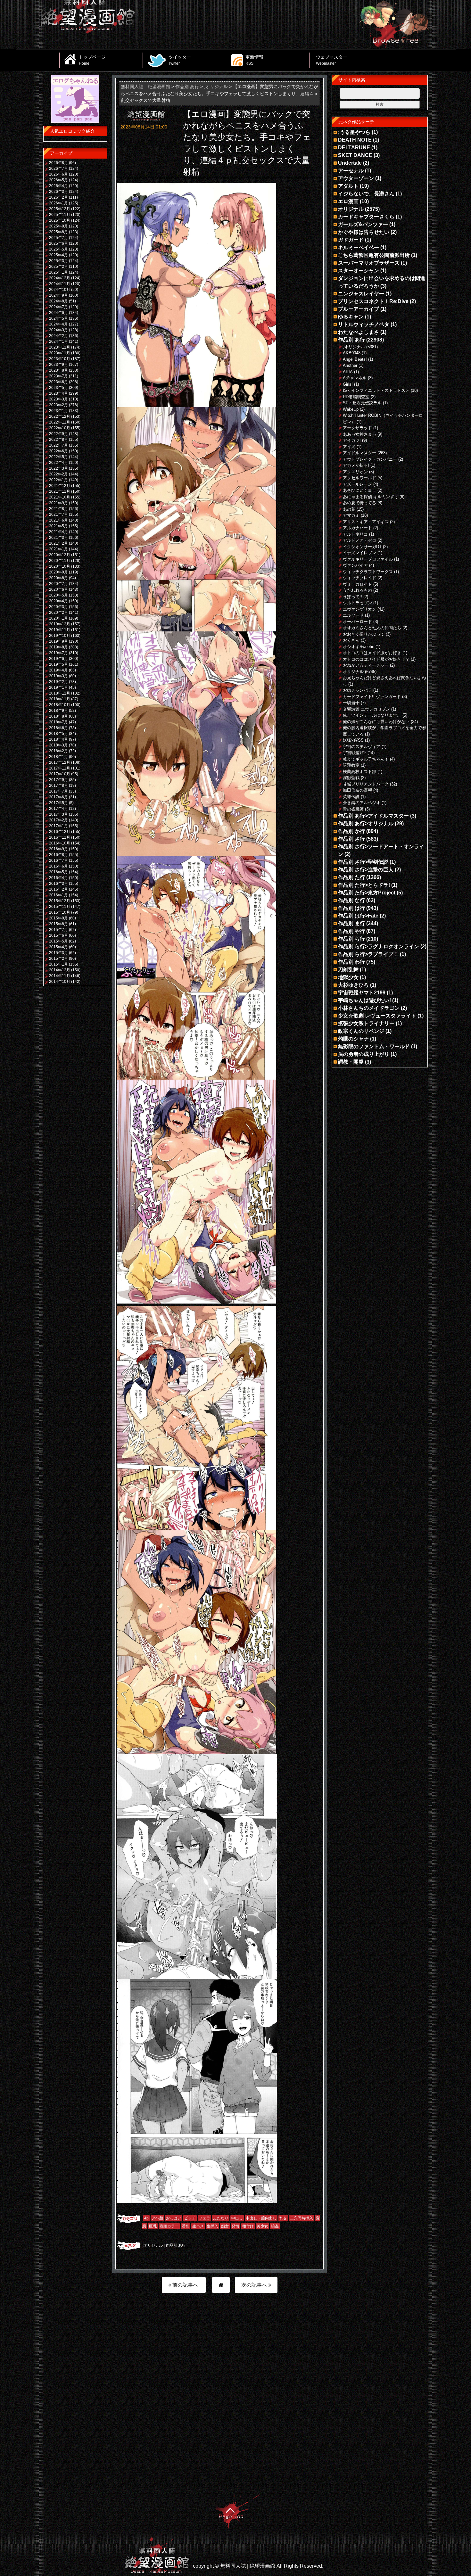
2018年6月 (58, 728)
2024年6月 (58, 313)
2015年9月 (58, 918)
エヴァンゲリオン (359, 609)
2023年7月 (58, 376)
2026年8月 (58, 163)
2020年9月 (58, 572)
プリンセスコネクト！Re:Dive (373, 301)
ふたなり (221, 2218)
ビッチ (190, 2218)
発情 (235, 2226)
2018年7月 (58, 722)
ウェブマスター (332, 60)
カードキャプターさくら (366, 217)
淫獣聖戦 (351, 778)
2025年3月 (58, 261)
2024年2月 (58, 336)
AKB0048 (352, 353)
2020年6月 (58, 589)
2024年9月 (58, 295)
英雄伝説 (351, 797)
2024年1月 (58, 342)
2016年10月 (60, 843)
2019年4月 (58, 670)
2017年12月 (60, 762)
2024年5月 (58, 318)
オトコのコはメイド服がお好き (372, 653)
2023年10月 (60, 359)
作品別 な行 (351, 900)
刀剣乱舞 (348, 970)
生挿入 (212, 2226)
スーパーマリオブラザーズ (369, 263)
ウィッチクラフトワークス (368, 572)
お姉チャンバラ (357, 690)
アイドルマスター (359, 453)
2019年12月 (60, 624)
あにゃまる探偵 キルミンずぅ (371, 497)
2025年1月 (58, 272)
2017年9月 (58, 780)
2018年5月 (58, 734)
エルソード (353, 615)
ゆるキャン (351, 317)
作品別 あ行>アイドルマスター (373, 816)
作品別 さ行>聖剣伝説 (363, 862)
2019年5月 (58, 664)
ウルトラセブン (357, 603)
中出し (237, 2218)
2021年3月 (58, 538)
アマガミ (351, 515)
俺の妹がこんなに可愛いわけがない (376, 722)
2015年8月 (58, 924)
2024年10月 (60, 290)
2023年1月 (58, 411)
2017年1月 (58, 826)
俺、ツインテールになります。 (372, 715)
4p (146, 2218)
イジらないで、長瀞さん (366, 194)
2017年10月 (60, 774)
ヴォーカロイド (357, 584)
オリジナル (351, 209)
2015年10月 (60, 912)
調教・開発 (351, 1062)
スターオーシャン (359, 271)
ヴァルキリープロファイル (368, 559)
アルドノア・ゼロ (359, 540)
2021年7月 (58, 514)
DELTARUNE (354, 148)
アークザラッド (357, 428)
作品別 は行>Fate (358, 916)
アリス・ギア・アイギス (366, 522)
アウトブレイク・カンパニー (370, 459)
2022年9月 (58, 434)
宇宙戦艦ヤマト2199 (362, 993)
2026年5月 (58, 180)
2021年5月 (58, 526)
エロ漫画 (348, 201)
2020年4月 (58, 601)
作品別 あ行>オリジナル (366, 823)
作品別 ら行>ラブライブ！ (368, 954)
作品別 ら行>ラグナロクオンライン (379, 946)
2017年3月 (58, 814)
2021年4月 (58, 532)
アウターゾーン (356, 178)
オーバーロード (357, 622)
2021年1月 (58, 549)
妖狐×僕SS (353, 740)
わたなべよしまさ (359, 332)
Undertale (350, 163)
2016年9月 (58, 849)
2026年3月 (58, 192)
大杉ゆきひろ (353, 985)
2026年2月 (58, 197)
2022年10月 (60, 428)
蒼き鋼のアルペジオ (362, 803)
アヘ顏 (157, 2218)
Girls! (348, 384)
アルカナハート (357, 528)
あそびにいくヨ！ (359, 490)
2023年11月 (60, 353)
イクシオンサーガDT (362, 547)
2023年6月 (58, 382)
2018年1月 (58, 757)
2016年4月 (58, 878)
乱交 (283, 2218)
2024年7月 (58, 307)
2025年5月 (58, 249)
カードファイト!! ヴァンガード (372, 697)
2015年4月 (58, 947)
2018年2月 (58, 751)
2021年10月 (60, 497)
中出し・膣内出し (261, 2218)
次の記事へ (255, 2285)
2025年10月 (60, 220)
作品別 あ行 (176, 2245)
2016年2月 (58, 889)
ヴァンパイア (355, 565)
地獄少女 (348, 977)
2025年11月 (60, 215)
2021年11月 (60, 491)
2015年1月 (58, 964)
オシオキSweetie (359, 647)
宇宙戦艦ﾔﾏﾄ (355, 753)
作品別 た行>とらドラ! (364, 885)
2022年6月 (58, 451)
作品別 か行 (351, 831)
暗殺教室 (351, 765)
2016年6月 (58, 866)
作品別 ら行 (351, 939)
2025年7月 (58, 238)
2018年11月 (60, 699)
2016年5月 (58, 872)
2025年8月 (58, 232)
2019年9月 (58, 641)
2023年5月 (58, 388)
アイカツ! (352, 440)
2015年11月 (60, 907)
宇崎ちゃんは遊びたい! (364, 1000)
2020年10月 (60, 566)
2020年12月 (60, 555)
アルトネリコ (355, 534)
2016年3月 (58, 884)
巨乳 (153, 2226)
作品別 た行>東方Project (367, 893)
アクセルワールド (359, 478)
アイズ (349, 447)
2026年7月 (58, 169)
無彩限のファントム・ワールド (374, 1046)
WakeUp (351, 409)
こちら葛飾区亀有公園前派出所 (374, 255)
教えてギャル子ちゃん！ (366, 759)
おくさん (351, 640)
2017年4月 (58, 809)
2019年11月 (60, 630)
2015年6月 (58, 935)
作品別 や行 (351, 931)
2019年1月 (58, 687)
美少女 (262, 2226)
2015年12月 (60, 901)
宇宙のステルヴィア (362, 747)
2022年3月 (58, 468)
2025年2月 (58, 267)
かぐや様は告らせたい (364, 232)
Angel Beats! (355, 359)
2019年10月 (60, 636)
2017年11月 (60, 768)
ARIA (348, 372)
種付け (248, 2226)
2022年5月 (58, 457)
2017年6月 (58, 797)
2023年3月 (58, 399)
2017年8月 (58, 786)
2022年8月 (58, 440)
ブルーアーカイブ (359, 309)
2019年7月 (58, 653)
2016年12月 (60, 832)
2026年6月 (58, 174)
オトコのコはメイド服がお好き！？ (376, 659)
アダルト (348, 186)
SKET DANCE (355, 155)
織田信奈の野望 (357, 790)
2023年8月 (58, 370)
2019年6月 (58, 659)
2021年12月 (60, 486)
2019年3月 (58, 676)
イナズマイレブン (359, 553)
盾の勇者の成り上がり (364, 1054)
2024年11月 (60, 284)
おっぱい (174, 2218)
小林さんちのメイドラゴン (369, 1008)
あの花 (349, 509)
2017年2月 (58, 820)
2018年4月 (58, 739)
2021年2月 (58, 543)
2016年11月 (60, 837)
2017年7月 (58, 791)
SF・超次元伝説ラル (362, 403)
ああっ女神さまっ (359, 434)
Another (350, 365)
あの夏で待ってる (359, 503)
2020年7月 (58, 584)
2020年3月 (58, 607)
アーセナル (351, 171)
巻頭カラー (169, 2226)
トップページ (92, 60)
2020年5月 (58, 595)
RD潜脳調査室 (356, 397)
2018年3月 (58, 745)
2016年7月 (58, 860)
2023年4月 (58, 393)
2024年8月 (58, 301)
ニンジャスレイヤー (361, 294)
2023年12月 (60, 347)
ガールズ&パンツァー (363, 224)
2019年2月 (58, 682)
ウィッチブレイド (359, 578)
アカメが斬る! (356, 465)
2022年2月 (58, 474)
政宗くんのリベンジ (361, 1031)
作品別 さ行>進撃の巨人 (366, 870)
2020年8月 (58, 578)
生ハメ (198, 2226)
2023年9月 (58, 365)
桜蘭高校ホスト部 (359, 772)
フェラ (204, 2218)
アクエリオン (355, 472)
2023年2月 (58, 405)
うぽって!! (352, 597)
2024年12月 (60, 278)
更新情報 (254, 60)
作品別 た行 (351, 877)
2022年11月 (60, 422)
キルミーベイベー (359, 247)
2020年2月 (58, 613)
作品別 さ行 (351, 839)
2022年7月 (58, 445)
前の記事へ (185, 2285)
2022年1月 (58, 480)
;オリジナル (153, 2245)
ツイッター (180, 60)
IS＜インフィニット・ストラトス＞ (376, 390)
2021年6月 (58, 520)
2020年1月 (58, 618)
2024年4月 (58, 324)
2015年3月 (58, 953)
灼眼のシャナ (353, 1039)
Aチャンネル (355, 378)
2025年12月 (60, 209)
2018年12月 (60, 693)
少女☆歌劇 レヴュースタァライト (377, 1016)
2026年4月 (58, 186)
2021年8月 (58, 509)
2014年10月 (60, 982)
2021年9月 (58, 503)
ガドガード (351, 240)
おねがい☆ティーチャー (366, 665)
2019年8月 (58, 647)
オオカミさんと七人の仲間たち (372, 628)
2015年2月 (58, 959)
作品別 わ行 (351, 962)
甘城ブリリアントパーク (366, 784)
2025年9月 (58, 226)
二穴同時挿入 (302, 2218)
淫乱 (186, 2226)
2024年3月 (58, 330)
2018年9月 (58, 711)
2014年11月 (60, 976)
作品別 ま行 (351, 923)
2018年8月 (58, 716)
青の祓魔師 (353, 809)
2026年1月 (58, 203)
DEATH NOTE (355, 140)
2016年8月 (58, 855)
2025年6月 (58, 243)
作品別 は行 (351, 908)
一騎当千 (351, 703)
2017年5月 (58, 803)
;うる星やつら (354, 132)
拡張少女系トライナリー (366, 1023)
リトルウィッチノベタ (364, 324)
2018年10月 (60, 705)
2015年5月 (58, 941)
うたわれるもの (357, 590)
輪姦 (275, 2226)
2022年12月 (60, 416)
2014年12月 (60, 970)
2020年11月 (60, 561)
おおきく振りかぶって (364, 634)
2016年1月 (58, 895)
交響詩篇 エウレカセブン (366, 709)
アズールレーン (357, 484)
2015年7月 (58, 930)
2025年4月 (58, 255)
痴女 (225, 2226)
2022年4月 (58, 463)
